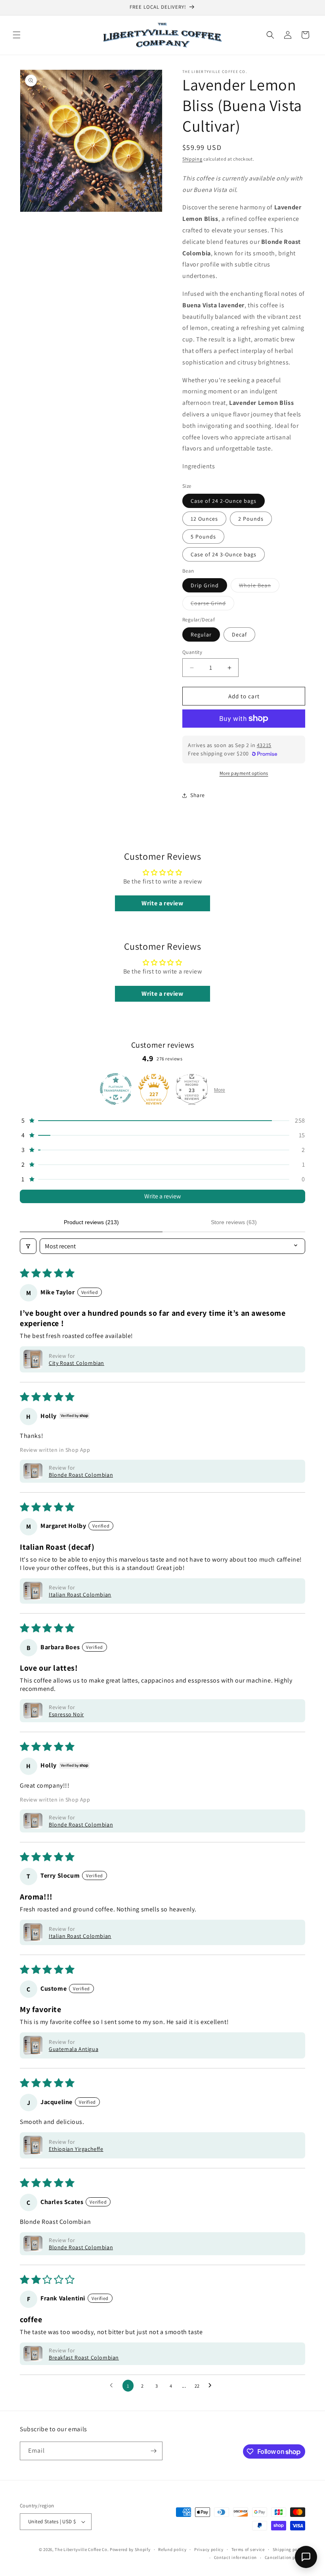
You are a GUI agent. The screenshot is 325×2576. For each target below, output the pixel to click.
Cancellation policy (285, 2557)
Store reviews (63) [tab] (234, 1222)
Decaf (239, 634)
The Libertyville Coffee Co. (82, 2549)
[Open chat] (306, 2557)
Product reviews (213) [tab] (91, 1222)
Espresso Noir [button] (66, 1714)
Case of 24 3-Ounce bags (224, 554)
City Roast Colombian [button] (76, 1363)
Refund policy (172, 2549)
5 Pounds (203, 537)
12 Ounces (204, 519)
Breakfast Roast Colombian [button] (84, 2357)
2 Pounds (251, 519)
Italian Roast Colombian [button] (80, 1595)
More (220, 1090)
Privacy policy (209, 2549)
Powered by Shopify (130, 2549)
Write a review (162, 1196)
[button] (17, 35)
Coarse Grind (212, 605)
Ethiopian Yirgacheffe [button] (76, 2149)
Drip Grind (205, 585)
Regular (201, 634)
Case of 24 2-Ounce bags (224, 501)
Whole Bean (259, 587)
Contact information (235, 2557)
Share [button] (198, 795)
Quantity (192, 652)
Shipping (192, 159)
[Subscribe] (153, 2451)
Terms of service (248, 2549)
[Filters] (28, 1246)
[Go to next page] (212, 2386)
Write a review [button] (162, 903)
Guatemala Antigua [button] (74, 2049)
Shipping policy (289, 2549)
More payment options (244, 773)
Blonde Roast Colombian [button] (81, 1475)
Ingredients (199, 466)
